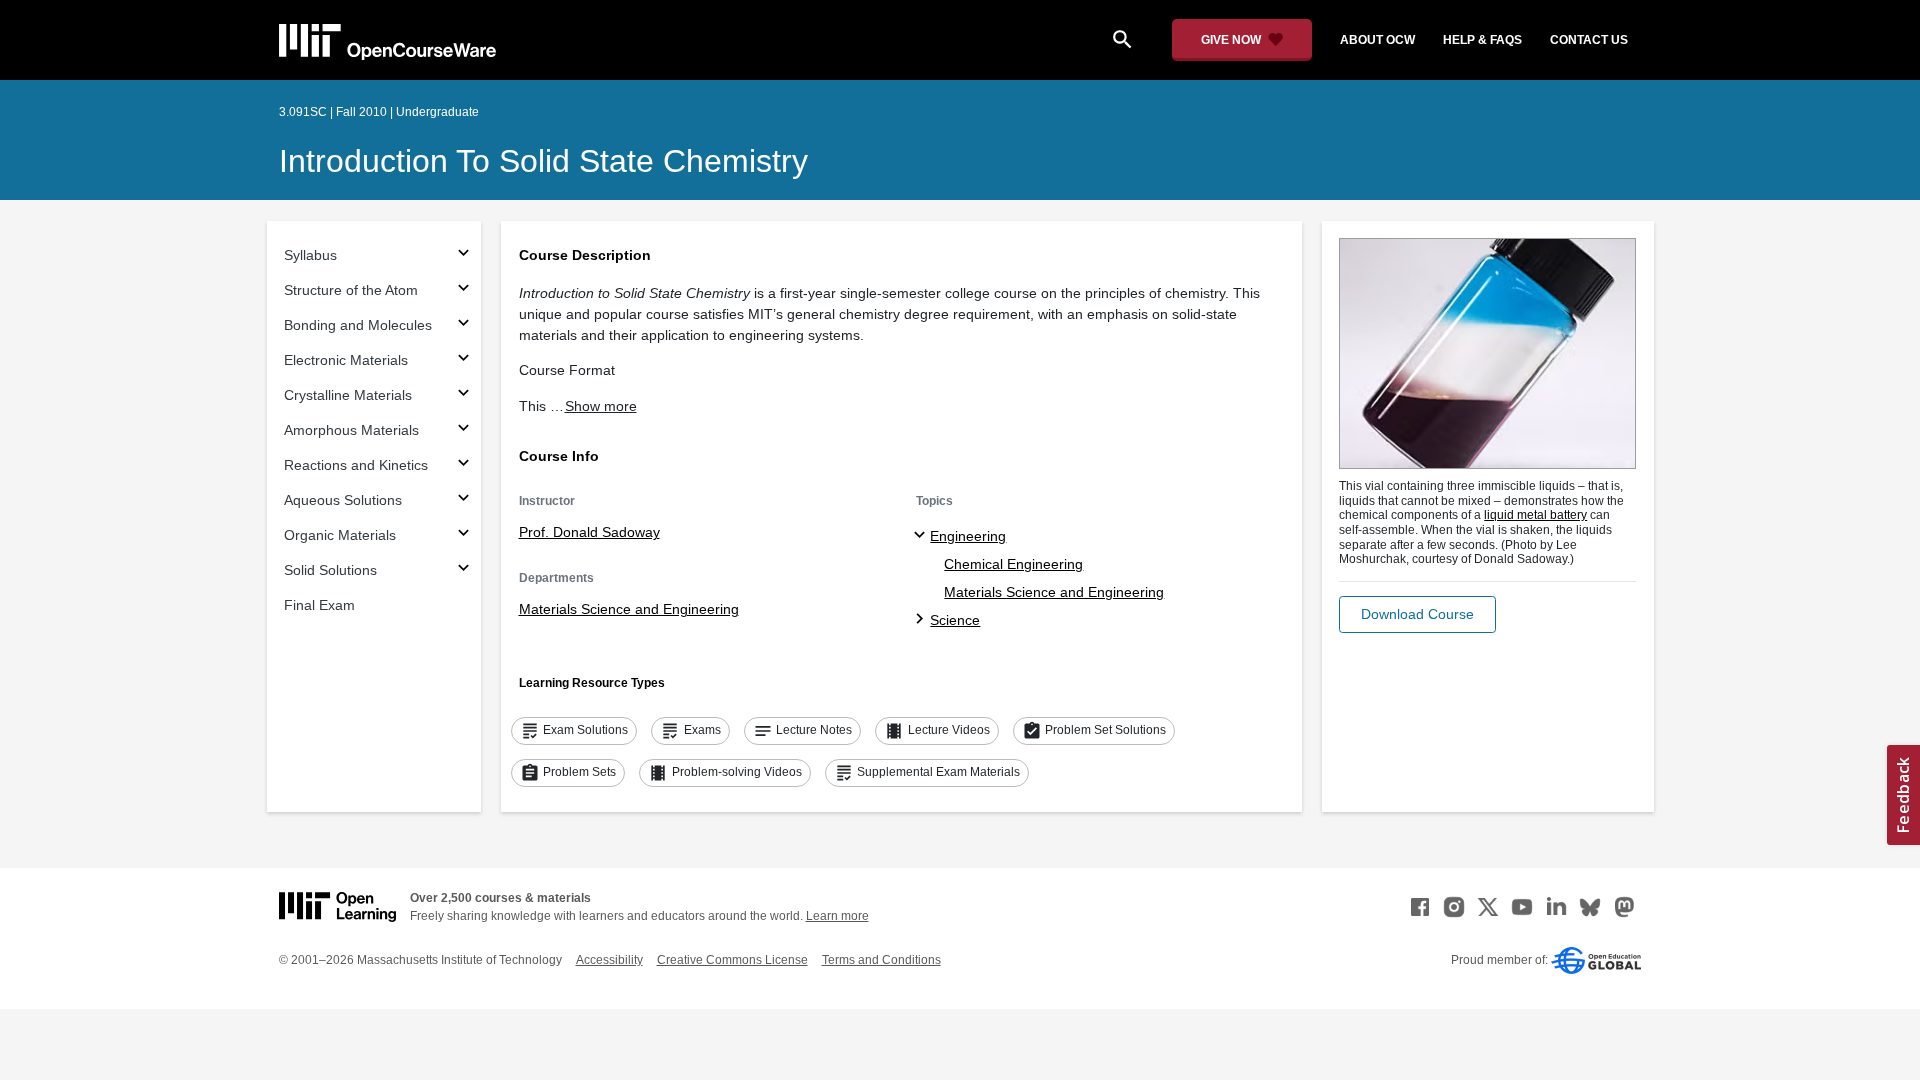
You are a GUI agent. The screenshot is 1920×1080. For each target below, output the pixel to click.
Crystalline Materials (348, 395)
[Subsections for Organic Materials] (463, 535)
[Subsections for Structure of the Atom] (463, 290)
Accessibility (609, 960)
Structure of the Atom (351, 290)
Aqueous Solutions (343, 500)
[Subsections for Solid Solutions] (463, 570)
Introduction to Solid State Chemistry (543, 161)
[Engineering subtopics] (922, 536)
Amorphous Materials (351, 430)
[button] (1417, 614)
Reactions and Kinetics (356, 465)
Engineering (968, 536)
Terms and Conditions (881, 960)
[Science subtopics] (922, 620)
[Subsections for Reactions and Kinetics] (463, 465)
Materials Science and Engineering (629, 609)
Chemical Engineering (1013, 564)
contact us (1589, 40)
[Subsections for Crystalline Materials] (463, 395)
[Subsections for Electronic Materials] (463, 360)
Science (955, 620)
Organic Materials (340, 535)
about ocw (1377, 40)
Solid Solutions (330, 570)
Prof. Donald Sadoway (589, 532)
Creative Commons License (732, 960)
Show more (601, 406)
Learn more (837, 916)
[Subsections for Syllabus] (463, 255)
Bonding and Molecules (358, 325)
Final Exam (319, 605)
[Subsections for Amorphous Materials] (463, 430)
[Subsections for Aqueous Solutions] (463, 500)
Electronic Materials (346, 360)
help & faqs (1482, 40)
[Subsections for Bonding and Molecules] (463, 325)
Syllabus (310, 255)
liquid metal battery (1535, 515)
